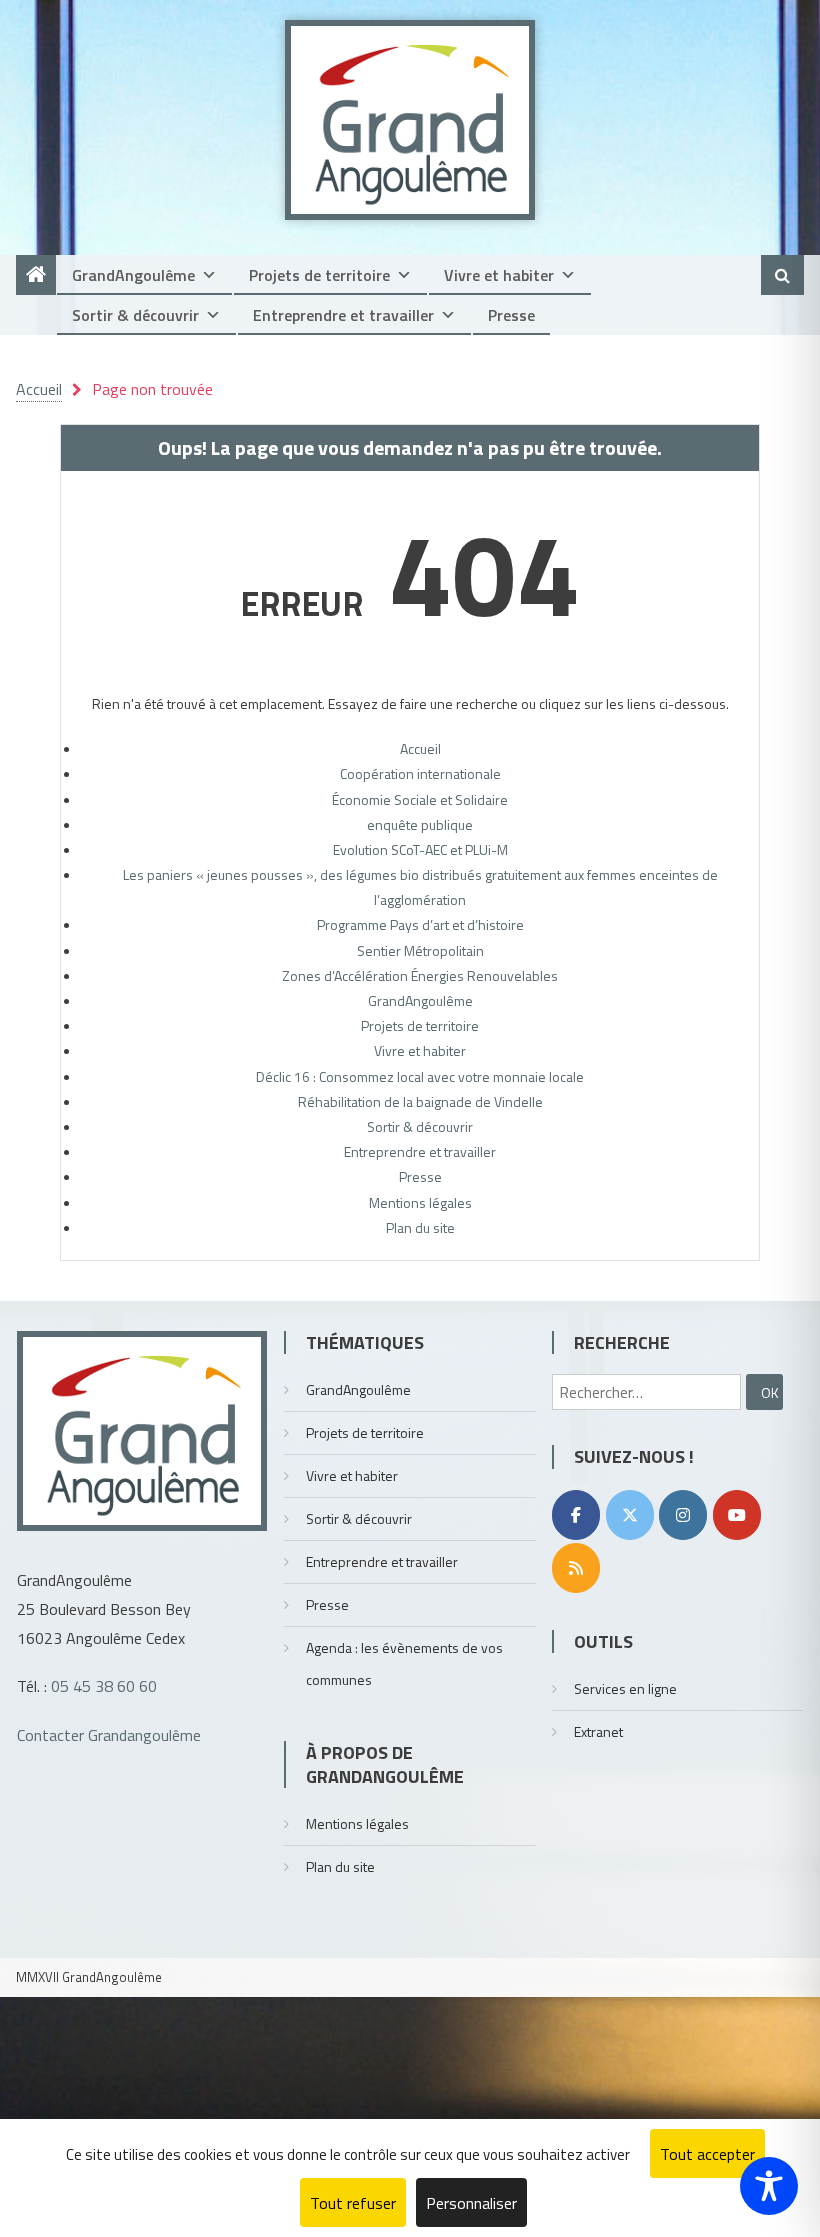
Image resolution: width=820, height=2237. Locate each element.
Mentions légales (420, 1202)
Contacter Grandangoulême (109, 1735)
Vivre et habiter (499, 275)
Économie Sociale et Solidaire (420, 799)
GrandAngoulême (133, 275)
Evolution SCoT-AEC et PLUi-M (420, 849)
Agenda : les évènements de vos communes (404, 1663)
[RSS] (576, 1568)
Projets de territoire (319, 275)
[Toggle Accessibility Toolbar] (769, 2186)
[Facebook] (576, 1515)
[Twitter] (630, 1515)
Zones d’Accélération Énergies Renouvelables (420, 975)
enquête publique (420, 824)
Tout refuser (353, 2203)
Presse (511, 315)
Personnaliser (471, 2203)
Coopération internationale (420, 773)
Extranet (598, 1731)
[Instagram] (683, 1515)
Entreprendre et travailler (343, 315)
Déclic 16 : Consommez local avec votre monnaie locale (420, 1076)
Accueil (420, 748)
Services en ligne (625, 1688)
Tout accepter (707, 2154)
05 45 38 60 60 (104, 1686)
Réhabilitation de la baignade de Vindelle (420, 1101)
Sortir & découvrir (135, 315)
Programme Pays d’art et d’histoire (420, 924)
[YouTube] (737, 1515)
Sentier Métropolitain (420, 950)
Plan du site (420, 1227)
